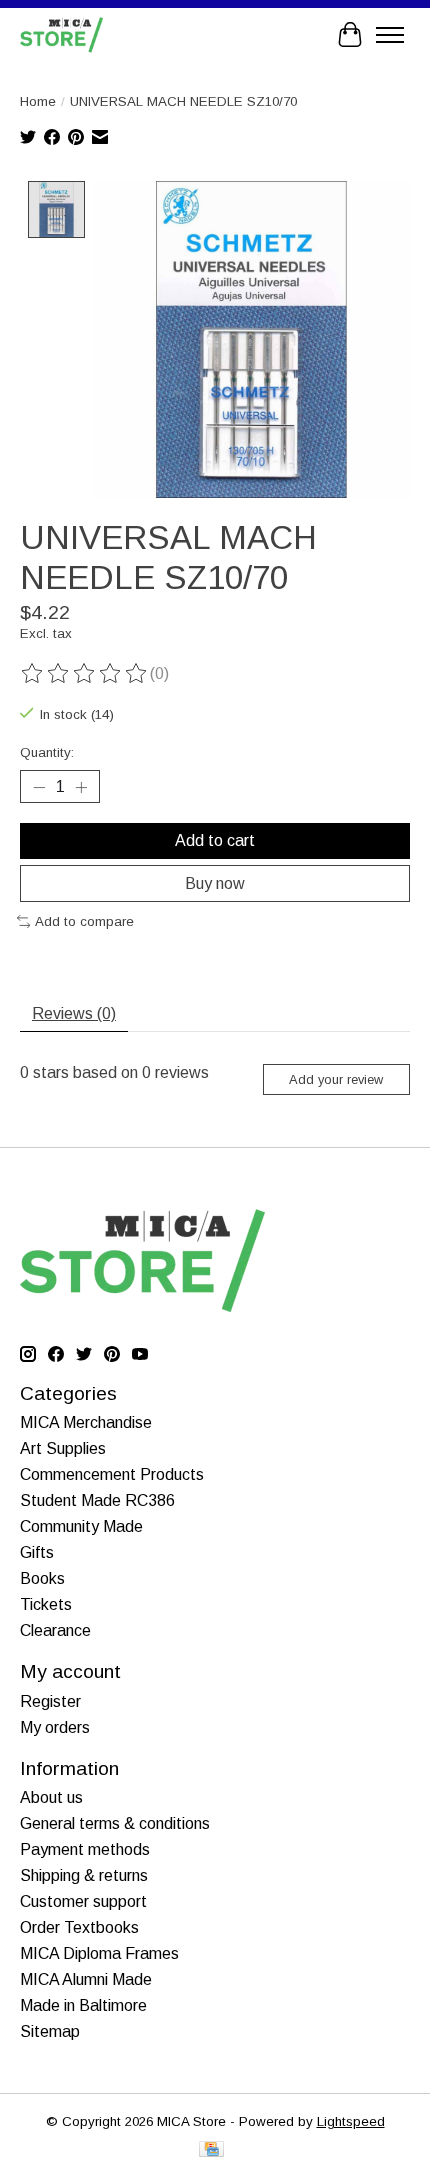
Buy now (215, 883)
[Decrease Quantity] (39, 787)
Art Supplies (63, 1448)
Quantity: (47, 752)
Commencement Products (112, 1474)
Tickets (46, 1604)
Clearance (55, 1630)
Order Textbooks (79, 1927)
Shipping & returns (84, 1875)
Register (50, 1701)
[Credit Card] (211, 2150)
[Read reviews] (85, 674)
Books (42, 1578)
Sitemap (50, 2031)
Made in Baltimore (83, 2005)
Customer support (83, 1901)
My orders (55, 1727)
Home (38, 101)
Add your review (336, 1079)
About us (51, 1797)
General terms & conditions (115, 1823)
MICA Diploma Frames (99, 1953)
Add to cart (215, 840)
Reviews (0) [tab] (74, 1013)
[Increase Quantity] (81, 787)
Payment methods (85, 1849)
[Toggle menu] (390, 35)
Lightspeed (351, 2121)
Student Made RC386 (97, 1500)
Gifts (37, 1552)
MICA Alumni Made (86, 1979)
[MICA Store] (61, 34)
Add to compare (84, 921)
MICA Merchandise (86, 1422)
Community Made (81, 1526)
